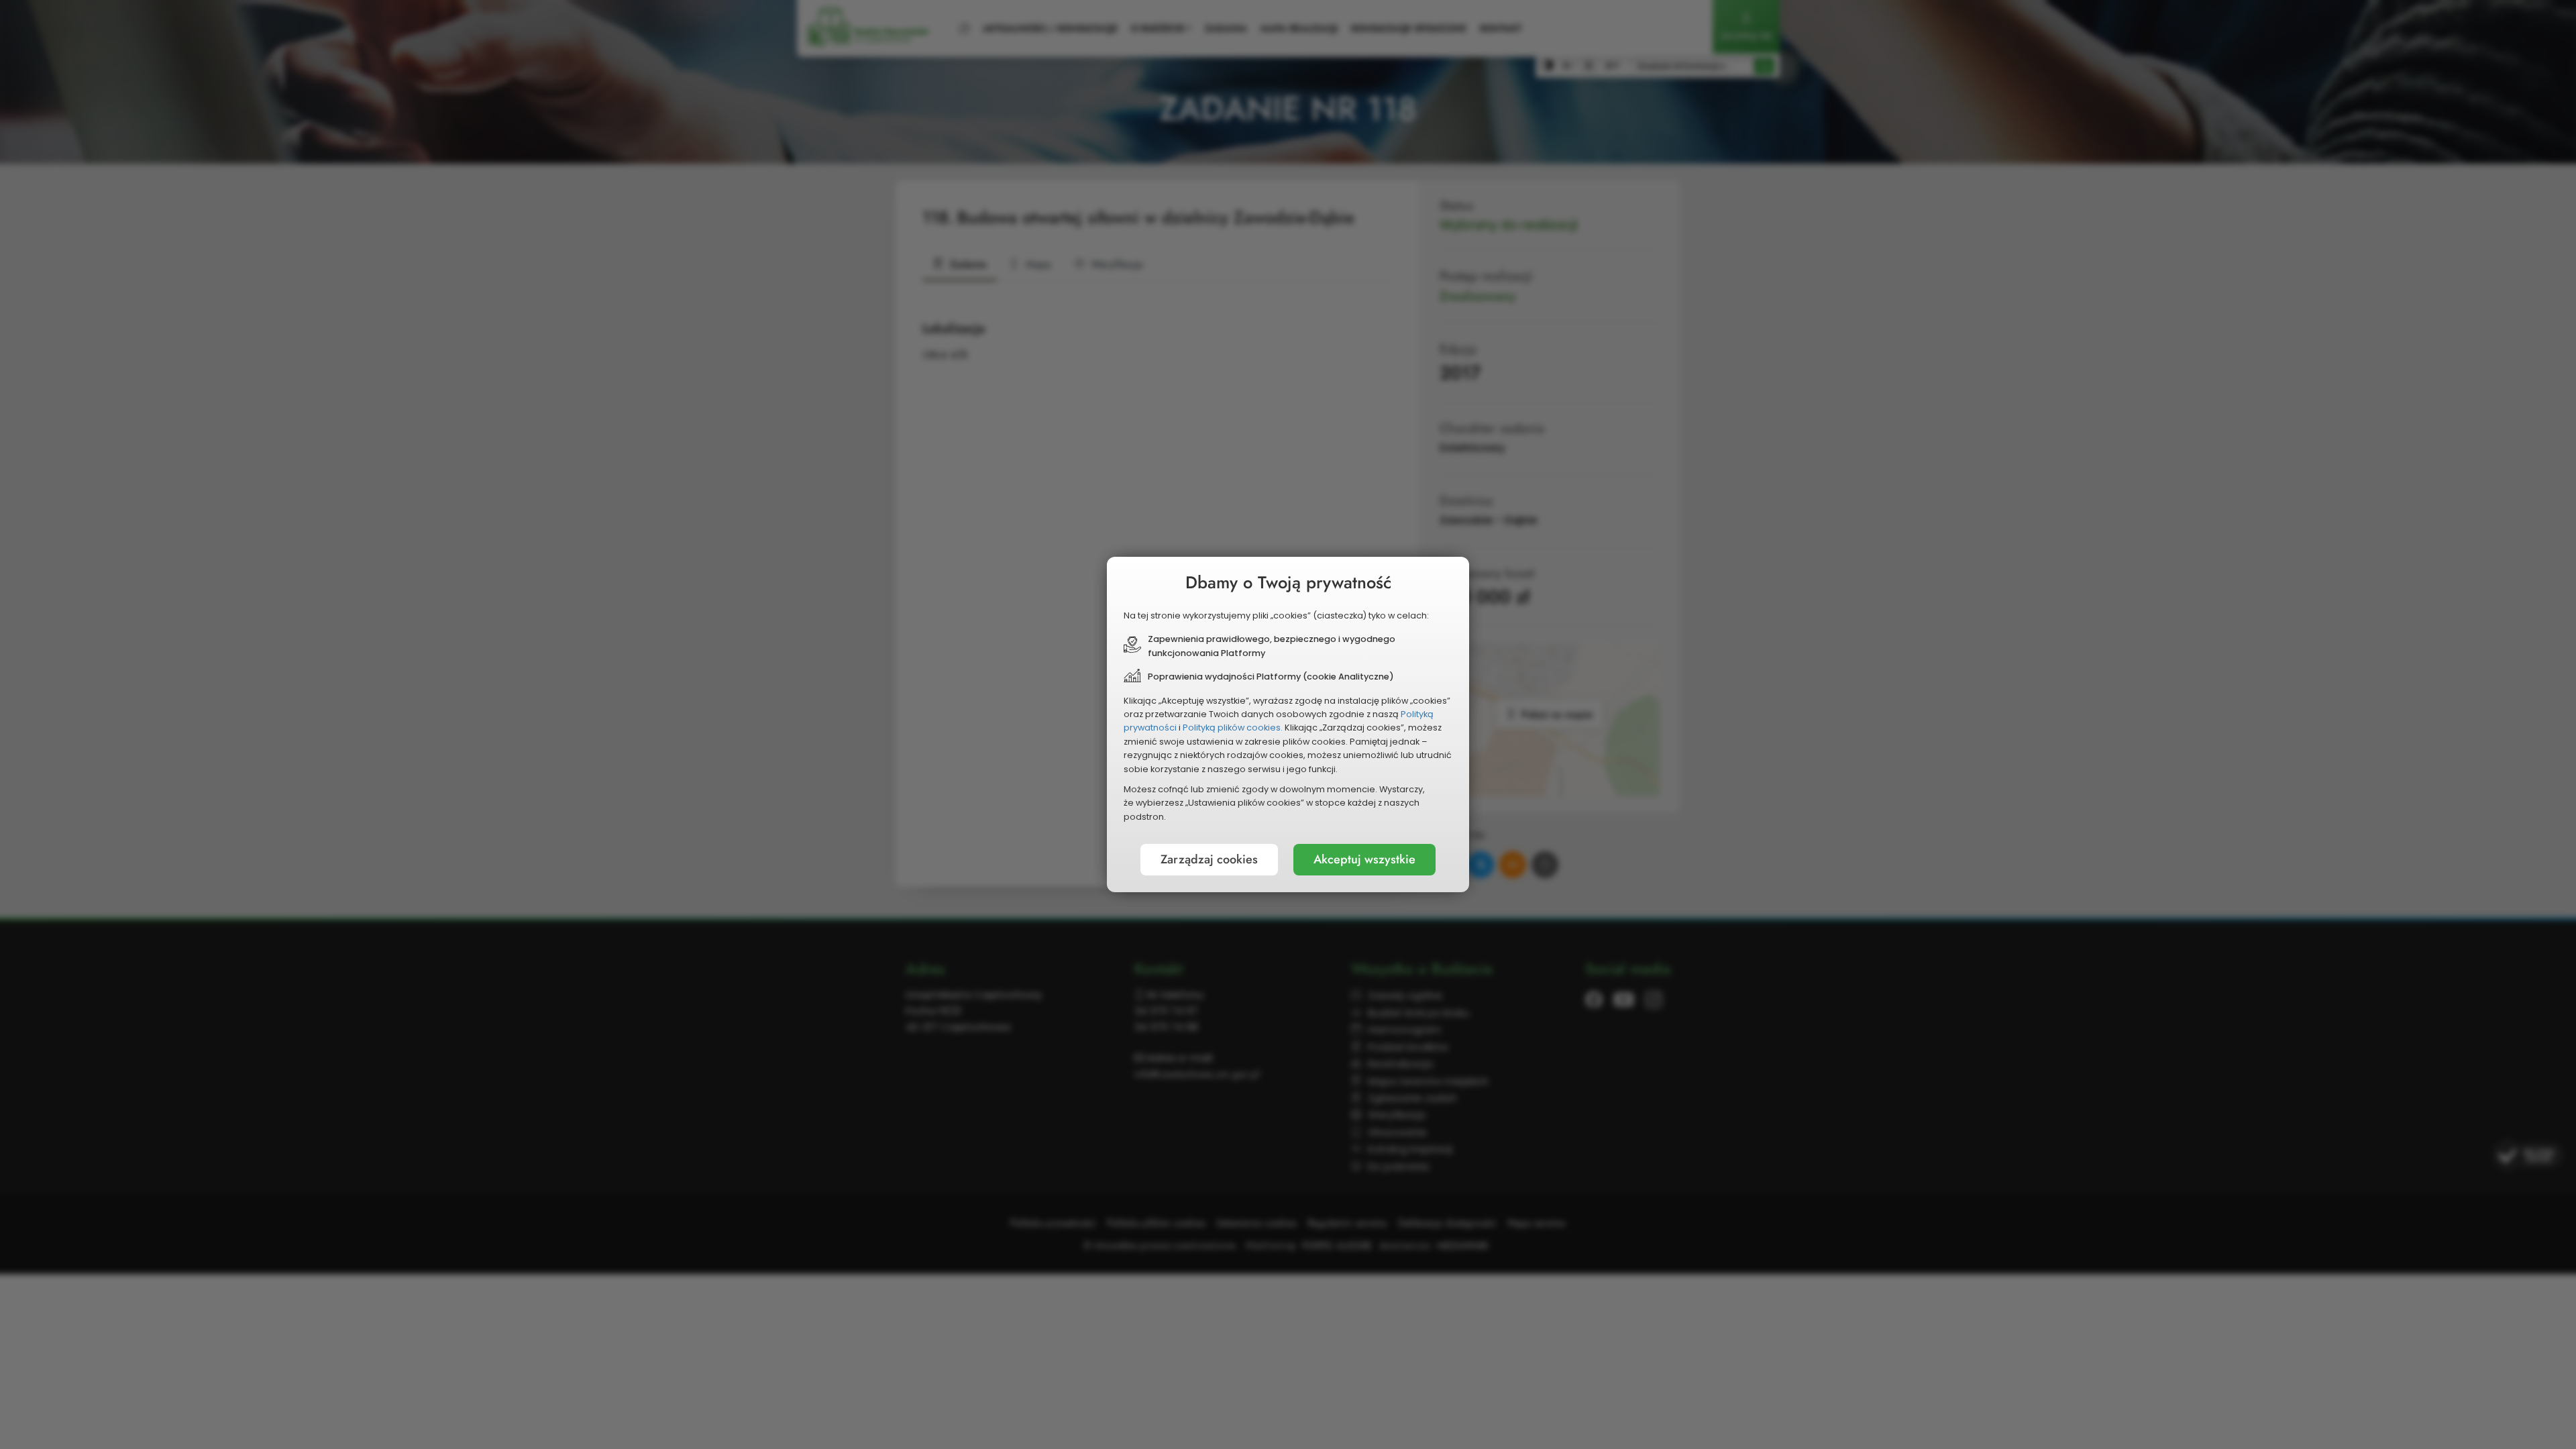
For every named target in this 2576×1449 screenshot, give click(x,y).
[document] (1288, 724)
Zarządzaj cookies (1209, 859)
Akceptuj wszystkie (1364, 859)
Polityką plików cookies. (1233, 728)
